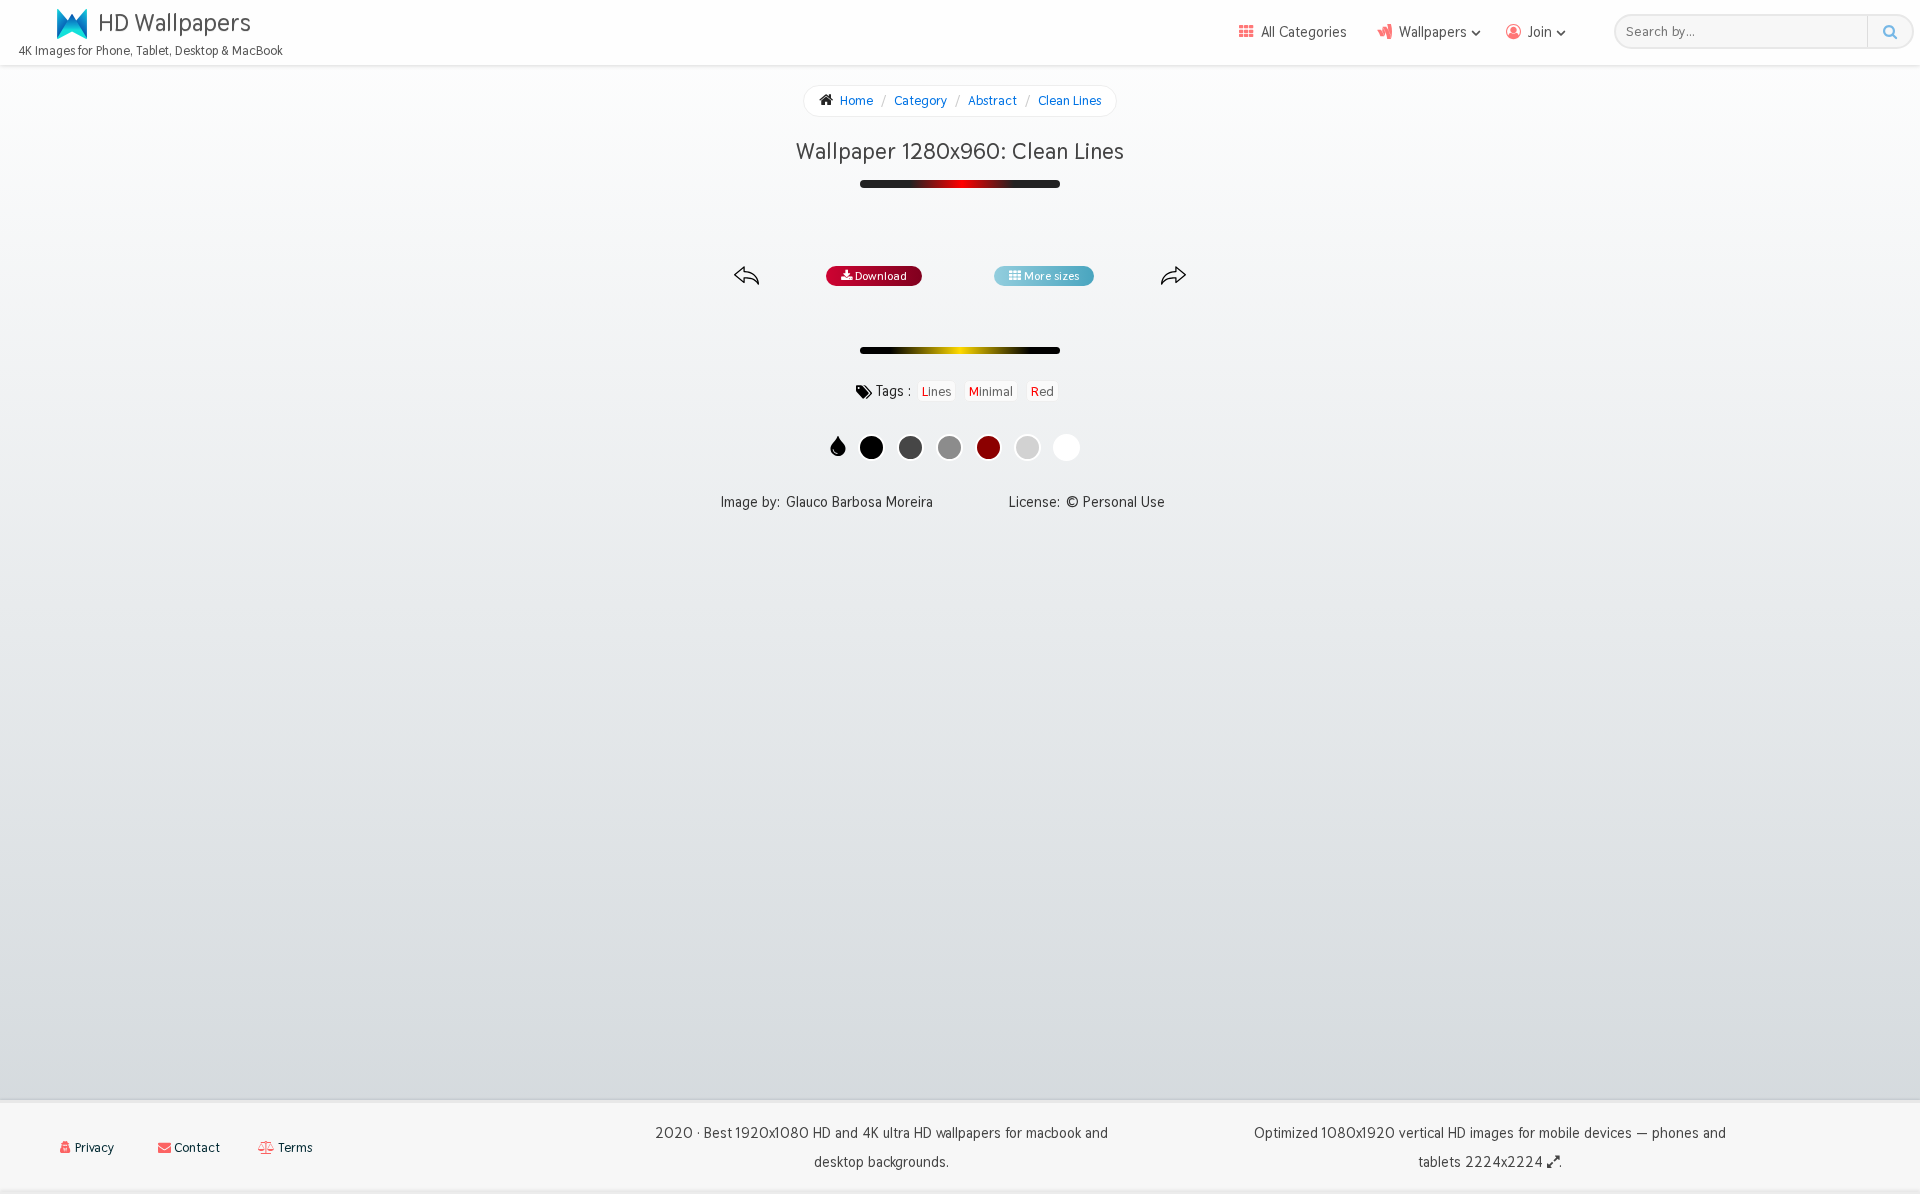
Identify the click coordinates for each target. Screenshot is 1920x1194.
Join (1540, 32)
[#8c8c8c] (949, 447)
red (1042, 391)
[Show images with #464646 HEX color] (910, 447)
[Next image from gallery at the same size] (1173, 276)
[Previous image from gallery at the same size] (746, 276)
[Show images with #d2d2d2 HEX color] (1027, 447)
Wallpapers (1433, 32)
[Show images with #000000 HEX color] (871, 447)
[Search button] (1889, 31)
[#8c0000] (988, 447)
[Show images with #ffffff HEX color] (1066, 447)
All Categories (1304, 32)
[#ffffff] (1066, 447)
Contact (195, 1147)
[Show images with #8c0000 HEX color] (988, 447)
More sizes (1050, 276)
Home (856, 100)
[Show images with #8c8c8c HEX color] (949, 447)
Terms (293, 1147)
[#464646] (910, 447)
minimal (991, 391)
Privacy (93, 1147)
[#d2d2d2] (1027, 447)
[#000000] (871, 447)
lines (936, 391)
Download (879, 276)
